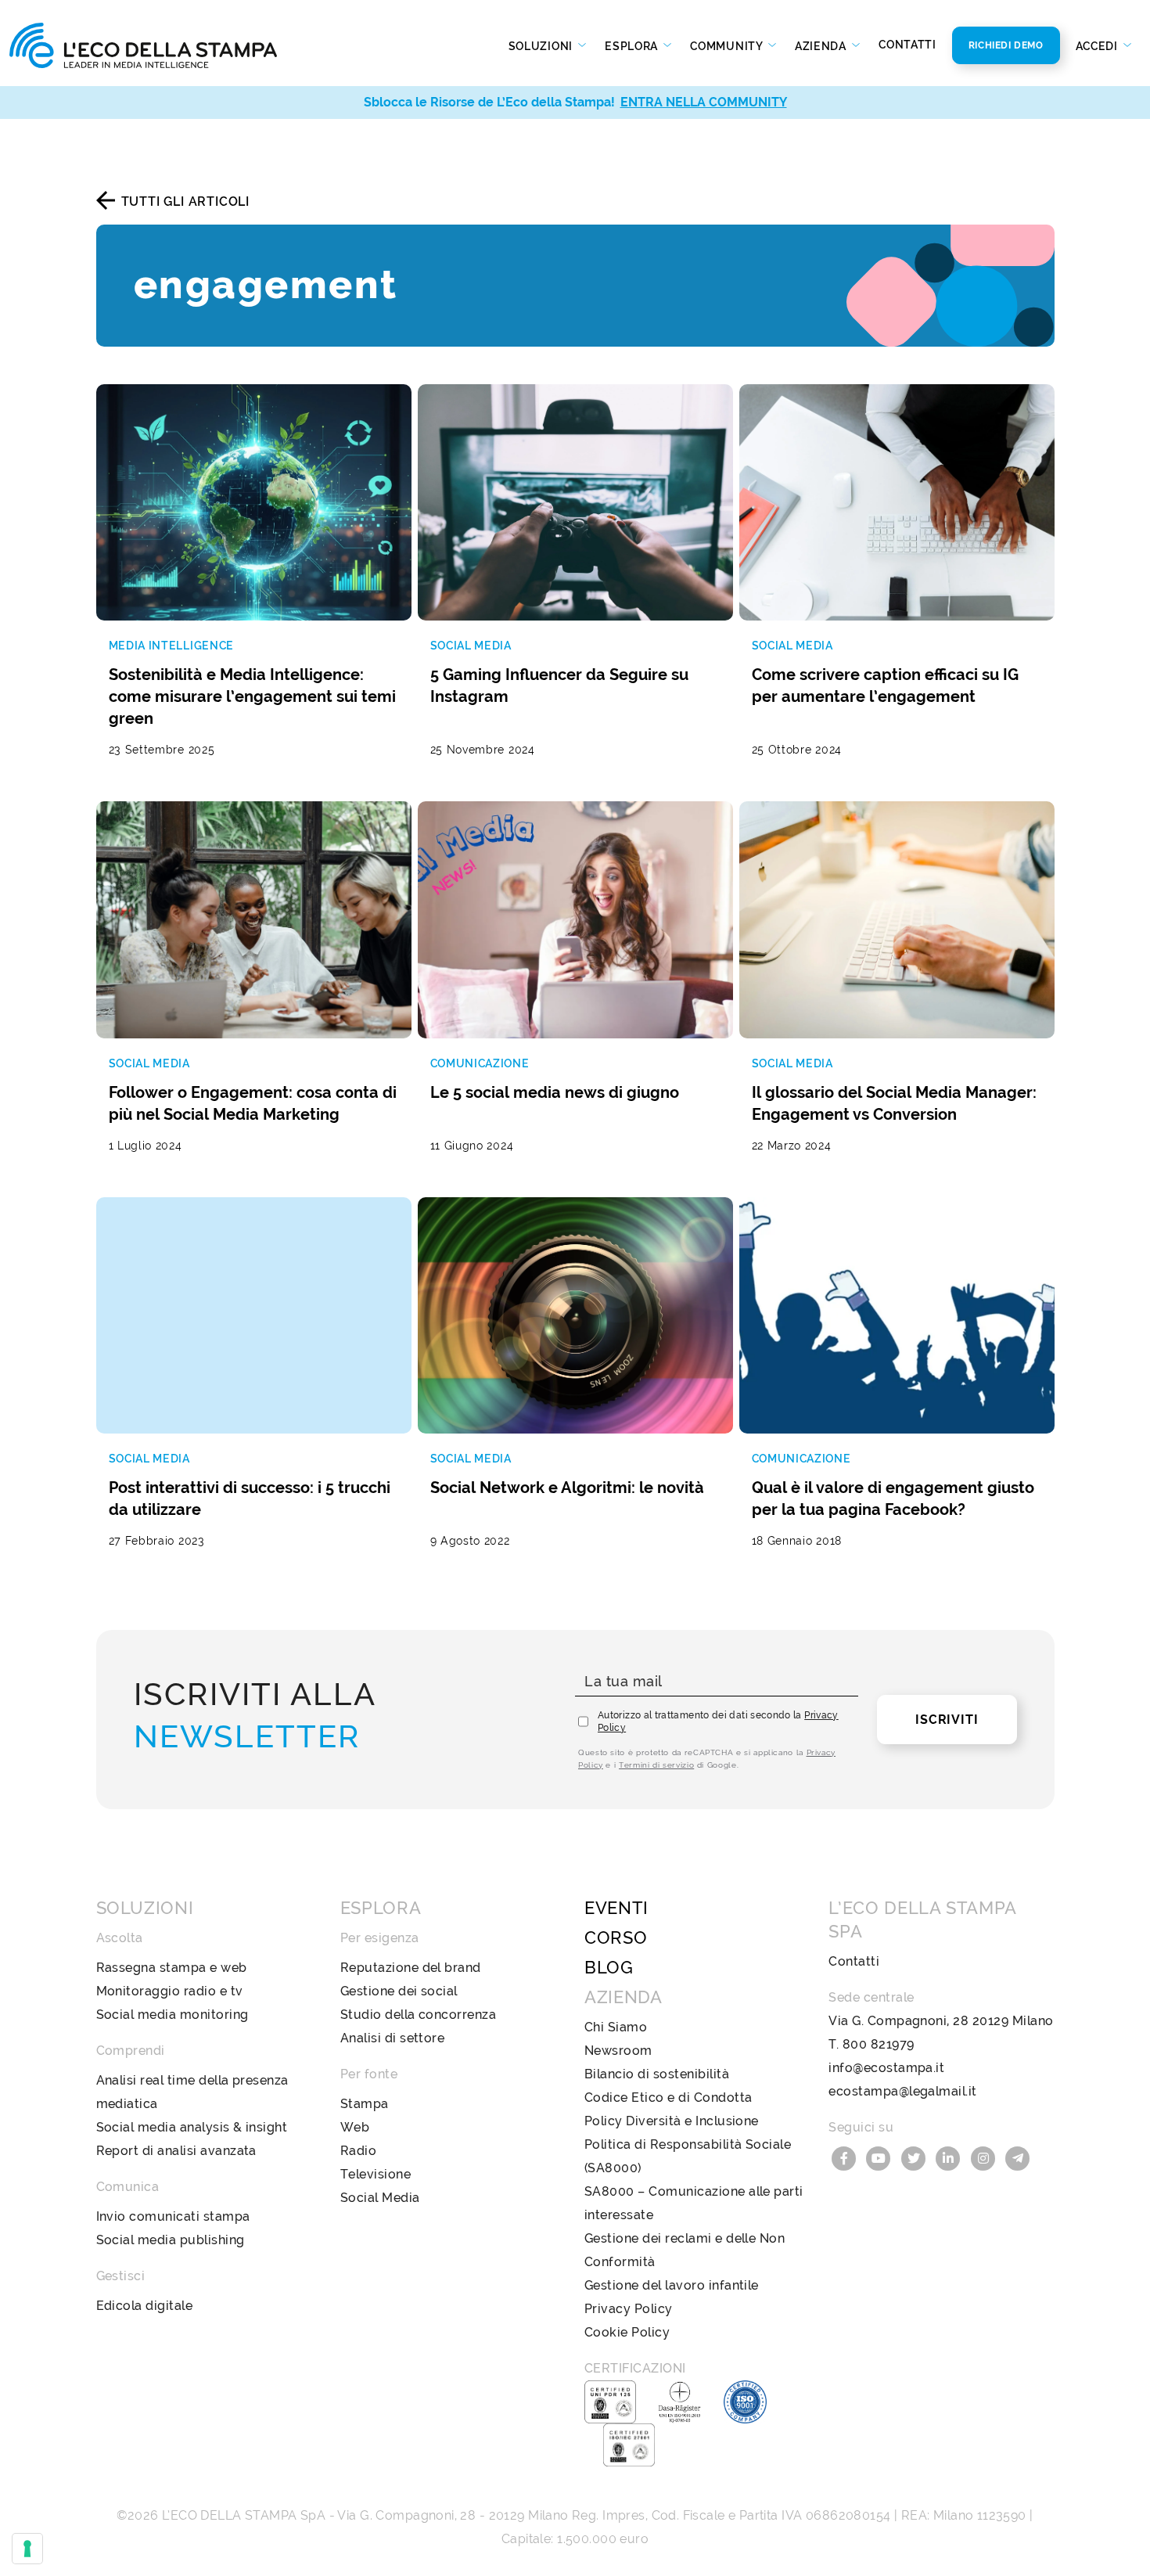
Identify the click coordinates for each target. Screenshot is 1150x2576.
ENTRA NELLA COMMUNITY (704, 102)
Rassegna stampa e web (172, 1968)
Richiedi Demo (1006, 45)
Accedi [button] (1098, 46)
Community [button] (728, 46)
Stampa (365, 2104)
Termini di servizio (656, 1765)
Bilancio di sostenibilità (657, 2074)
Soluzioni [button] (542, 46)
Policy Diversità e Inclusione (672, 2121)
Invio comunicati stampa (173, 2216)
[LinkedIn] (951, 2157)
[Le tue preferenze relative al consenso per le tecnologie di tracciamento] (27, 2549)
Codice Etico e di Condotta (668, 2097)
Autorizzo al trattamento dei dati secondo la (718, 1722)
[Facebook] (846, 2157)
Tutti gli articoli (185, 201)
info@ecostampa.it (886, 2068)
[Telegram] (1019, 2157)
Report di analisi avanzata (176, 2151)
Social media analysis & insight (192, 2127)
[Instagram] (985, 2157)
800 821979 (879, 2044)
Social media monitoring (172, 2015)
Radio (358, 2151)
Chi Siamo (616, 2027)
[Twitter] (915, 2157)
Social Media (380, 2198)
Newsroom (618, 2051)
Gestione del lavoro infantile (672, 2285)
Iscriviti (947, 1720)
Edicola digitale (145, 2306)
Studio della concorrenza (419, 2015)
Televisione (376, 2174)
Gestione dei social (399, 1991)
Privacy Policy (629, 2309)
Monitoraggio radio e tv (170, 1991)
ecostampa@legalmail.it (903, 2091)
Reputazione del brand (411, 1968)
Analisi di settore (393, 2038)
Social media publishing (171, 2240)
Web (355, 2127)
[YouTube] (881, 2157)
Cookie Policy (627, 2332)
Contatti (907, 45)
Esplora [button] (633, 46)
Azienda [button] (822, 46)
